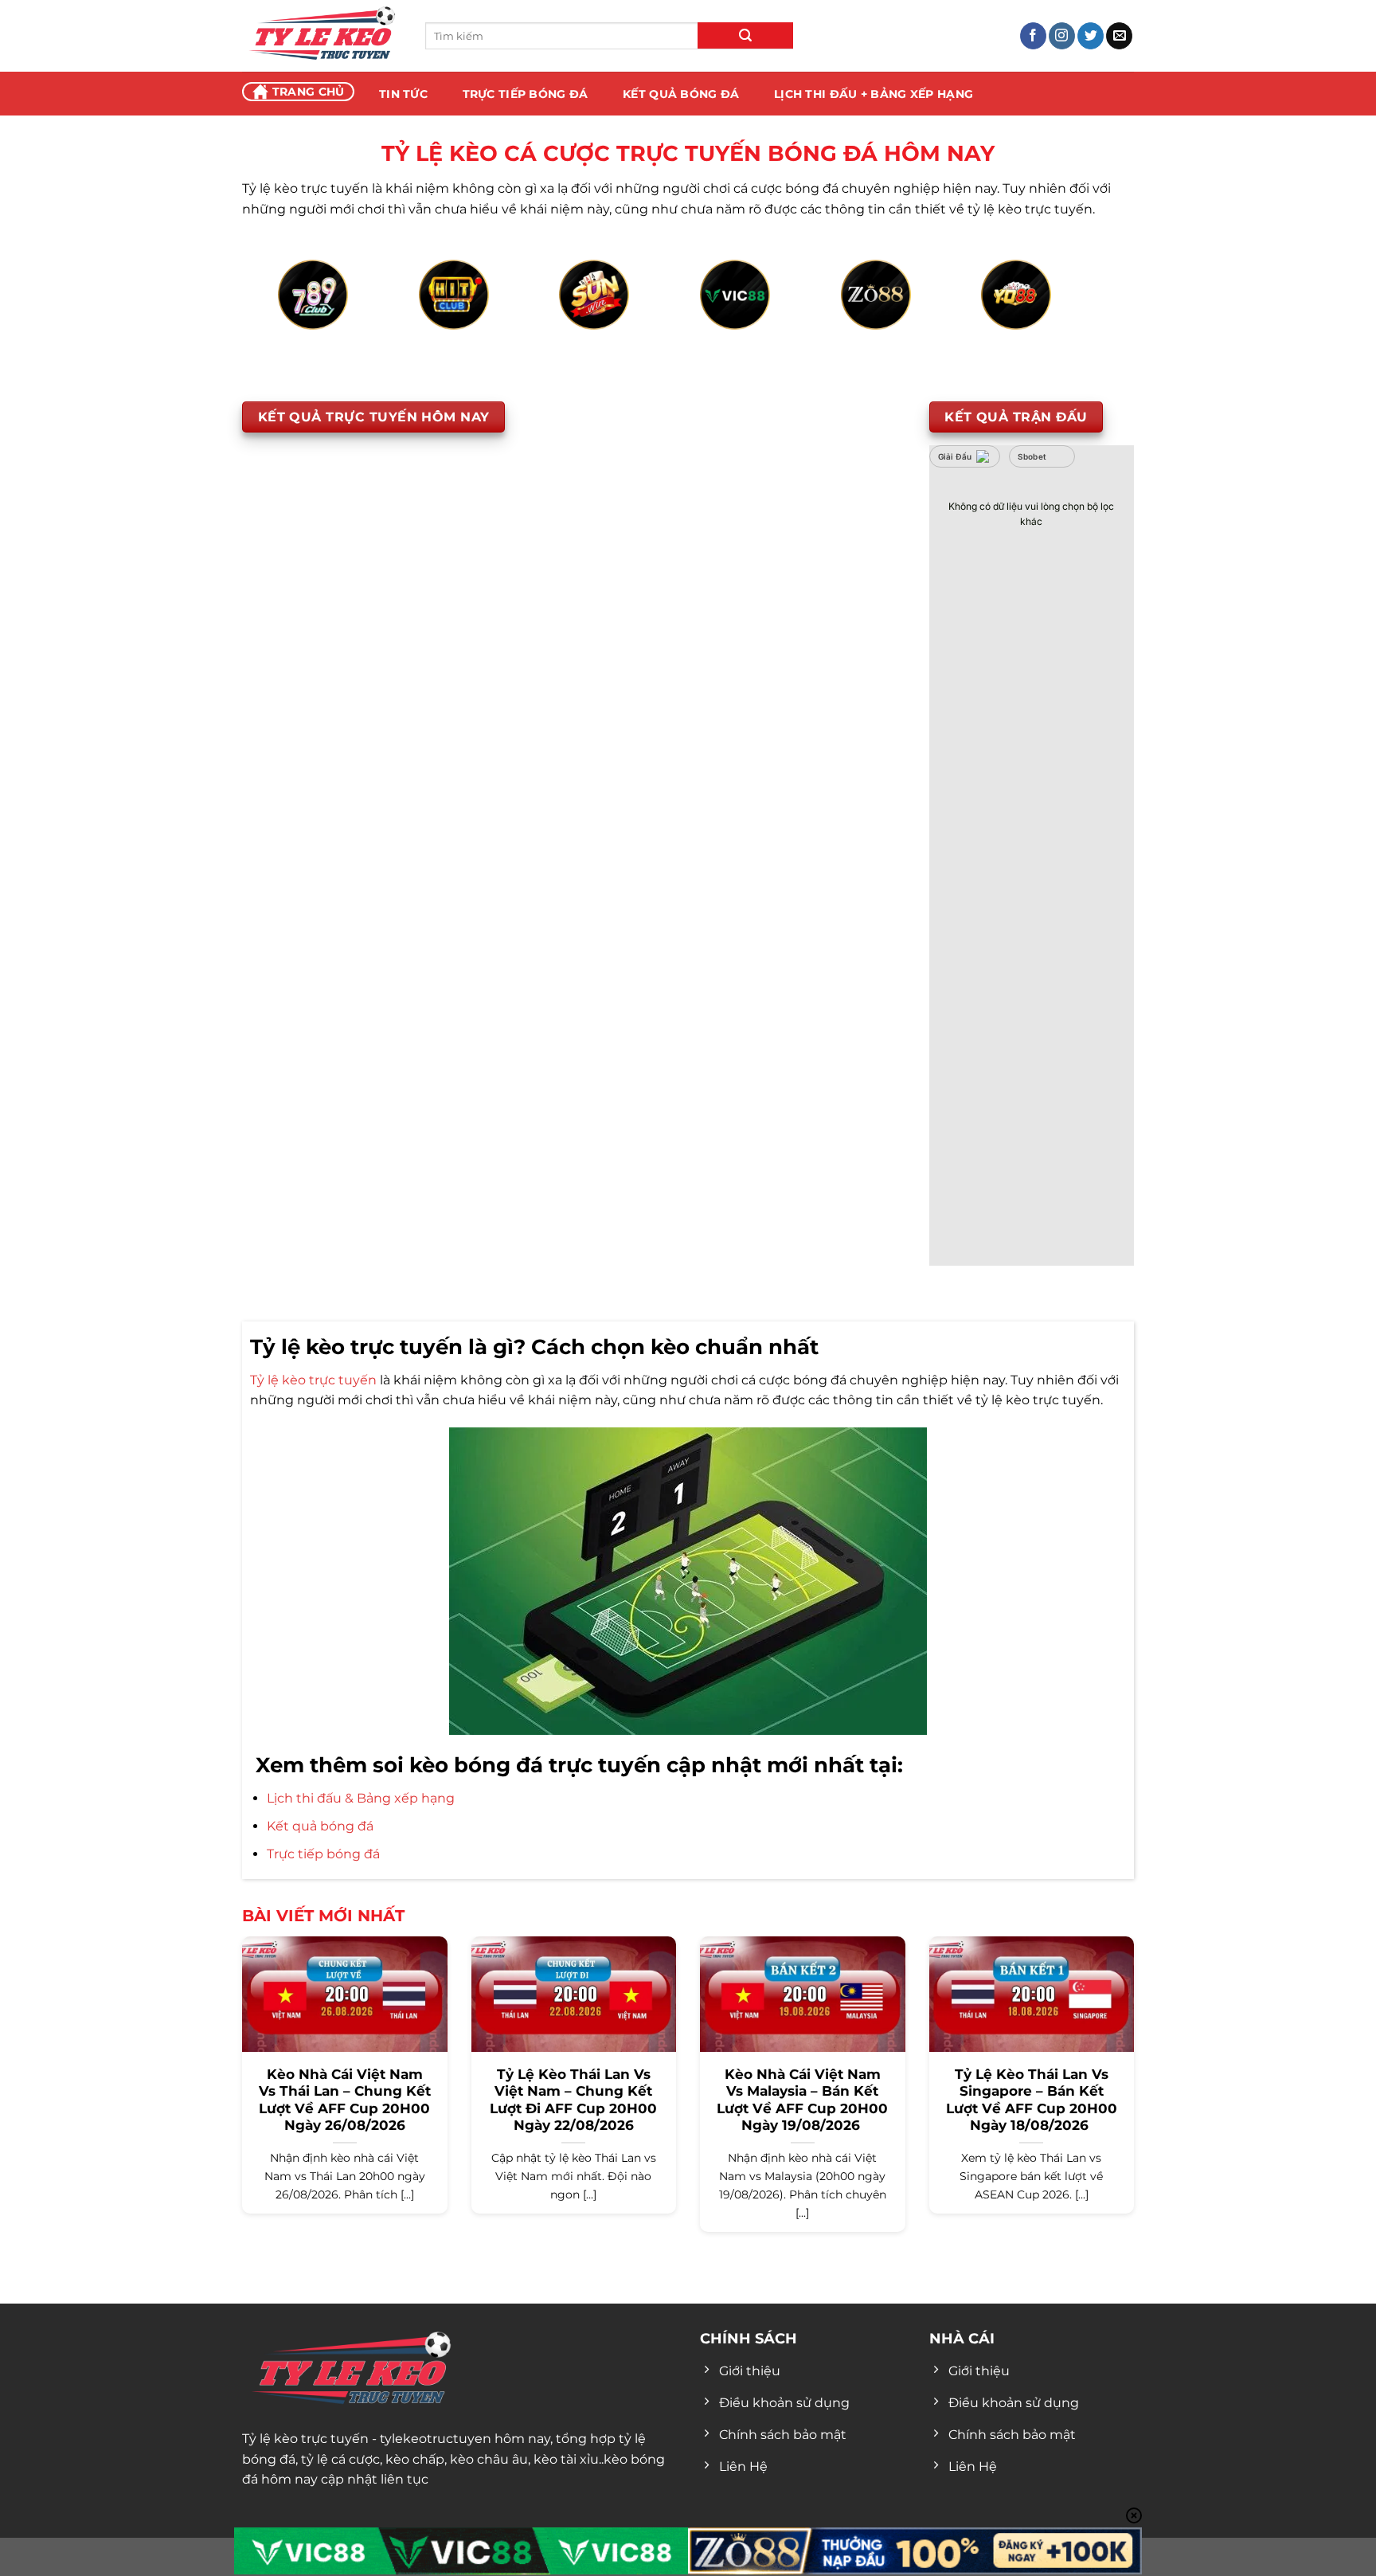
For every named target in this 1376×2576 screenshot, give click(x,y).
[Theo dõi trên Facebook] (1033, 36)
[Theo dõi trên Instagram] (1062, 36)
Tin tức (403, 94)
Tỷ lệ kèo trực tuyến (313, 1380)
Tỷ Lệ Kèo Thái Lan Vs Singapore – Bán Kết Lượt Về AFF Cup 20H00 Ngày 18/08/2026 (1032, 2100)
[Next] (1073, 313)
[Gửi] (745, 35)
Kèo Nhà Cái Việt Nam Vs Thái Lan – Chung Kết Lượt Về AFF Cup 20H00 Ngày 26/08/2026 (345, 2100)
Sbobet (1032, 456)
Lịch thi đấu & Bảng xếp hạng (361, 1798)
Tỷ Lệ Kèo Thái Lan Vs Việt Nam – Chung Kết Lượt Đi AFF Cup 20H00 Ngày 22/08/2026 (573, 2100)
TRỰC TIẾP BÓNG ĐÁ (526, 94)
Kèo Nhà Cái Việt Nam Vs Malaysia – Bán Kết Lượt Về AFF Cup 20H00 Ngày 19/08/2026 (802, 2100)
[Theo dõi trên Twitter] (1091, 36)
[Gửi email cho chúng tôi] (1119, 36)
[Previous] (303, 313)
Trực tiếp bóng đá (323, 1854)
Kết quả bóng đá (320, 1826)
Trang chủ (309, 92)
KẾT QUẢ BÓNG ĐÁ (681, 94)
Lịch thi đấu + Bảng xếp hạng (874, 94)
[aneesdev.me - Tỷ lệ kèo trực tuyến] (322, 36)
